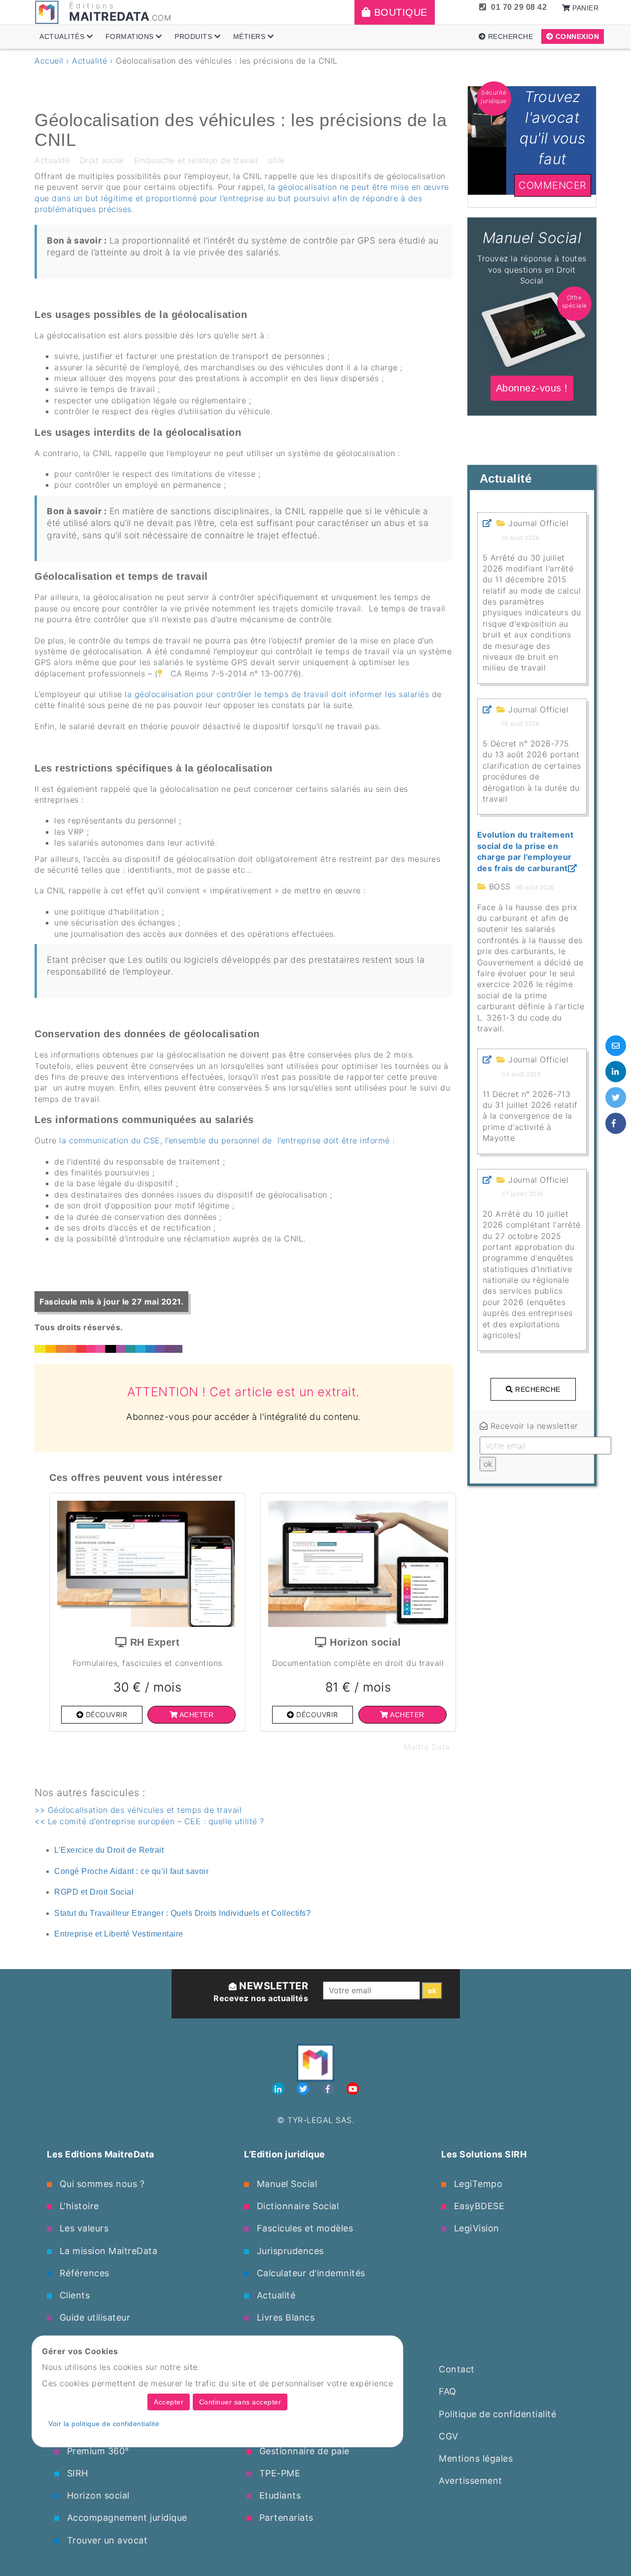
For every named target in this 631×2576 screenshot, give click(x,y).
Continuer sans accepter (240, 2402)
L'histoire (78, 2206)
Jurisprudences (289, 2251)
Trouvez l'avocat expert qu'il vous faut (532, 97)
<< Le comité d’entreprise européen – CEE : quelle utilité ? (149, 1821)
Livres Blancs (284, 2317)
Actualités (63, 36)
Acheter (195, 1715)
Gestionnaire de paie (303, 2451)
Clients (73, 2295)
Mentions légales (476, 2458)
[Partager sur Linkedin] (616, 1071)
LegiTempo (477, 2184)
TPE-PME (278, 2473)
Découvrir (105, 1714)
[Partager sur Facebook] (616, 1123)
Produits (194, 36)
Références (83, 2273)
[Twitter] (304, 2089)
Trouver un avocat (106, 2540)
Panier (585, 8)
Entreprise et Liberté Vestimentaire (119, 1934)
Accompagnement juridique (126, 2518)
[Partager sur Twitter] (616, 1097)
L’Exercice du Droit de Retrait (109, 1850)
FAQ (448, 2391)
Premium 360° (97, 2451)
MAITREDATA (109, 17)
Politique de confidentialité (497, 2414)
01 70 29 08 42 (519, 7)
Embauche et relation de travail (196, 160)
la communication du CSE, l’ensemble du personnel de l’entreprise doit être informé (225, 1140)
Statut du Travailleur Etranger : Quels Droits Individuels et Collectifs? (182, 1913)
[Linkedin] (280, 2089)
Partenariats (285, 2518)
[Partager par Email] (616, 1046)
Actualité (90, 61)
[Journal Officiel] (487, 523)
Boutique (399, 12)
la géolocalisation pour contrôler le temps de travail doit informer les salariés (276, 694)
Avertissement (471, 2481)
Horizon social (97, 2495)
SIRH (76, 2473)
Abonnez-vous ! (532, 223)
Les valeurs (83, 2228)
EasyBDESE (478, 2206)
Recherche (509, 36)
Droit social (102, 160)
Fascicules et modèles (303, 2228)
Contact (457, 2369)
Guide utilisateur (93, 2317)
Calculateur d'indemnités (310, 2273)
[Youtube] (353, 2089)
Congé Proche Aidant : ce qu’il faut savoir (131, 1871)
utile (276, 160)
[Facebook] (330, 2089)
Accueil (49, 61)
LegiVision (475, 2228)
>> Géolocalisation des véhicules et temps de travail (138, 1810)
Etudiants (279, 2495)
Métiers (250, 36)
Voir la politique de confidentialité (104, 2424)
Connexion (576, 36)
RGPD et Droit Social (94, 1892)
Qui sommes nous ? (101, 2184)
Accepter (169, 2402)
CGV (449, 2436)
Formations (131, 36)
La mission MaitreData (107, 2251)
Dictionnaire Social (296, 2206)
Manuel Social (285, 2184)
